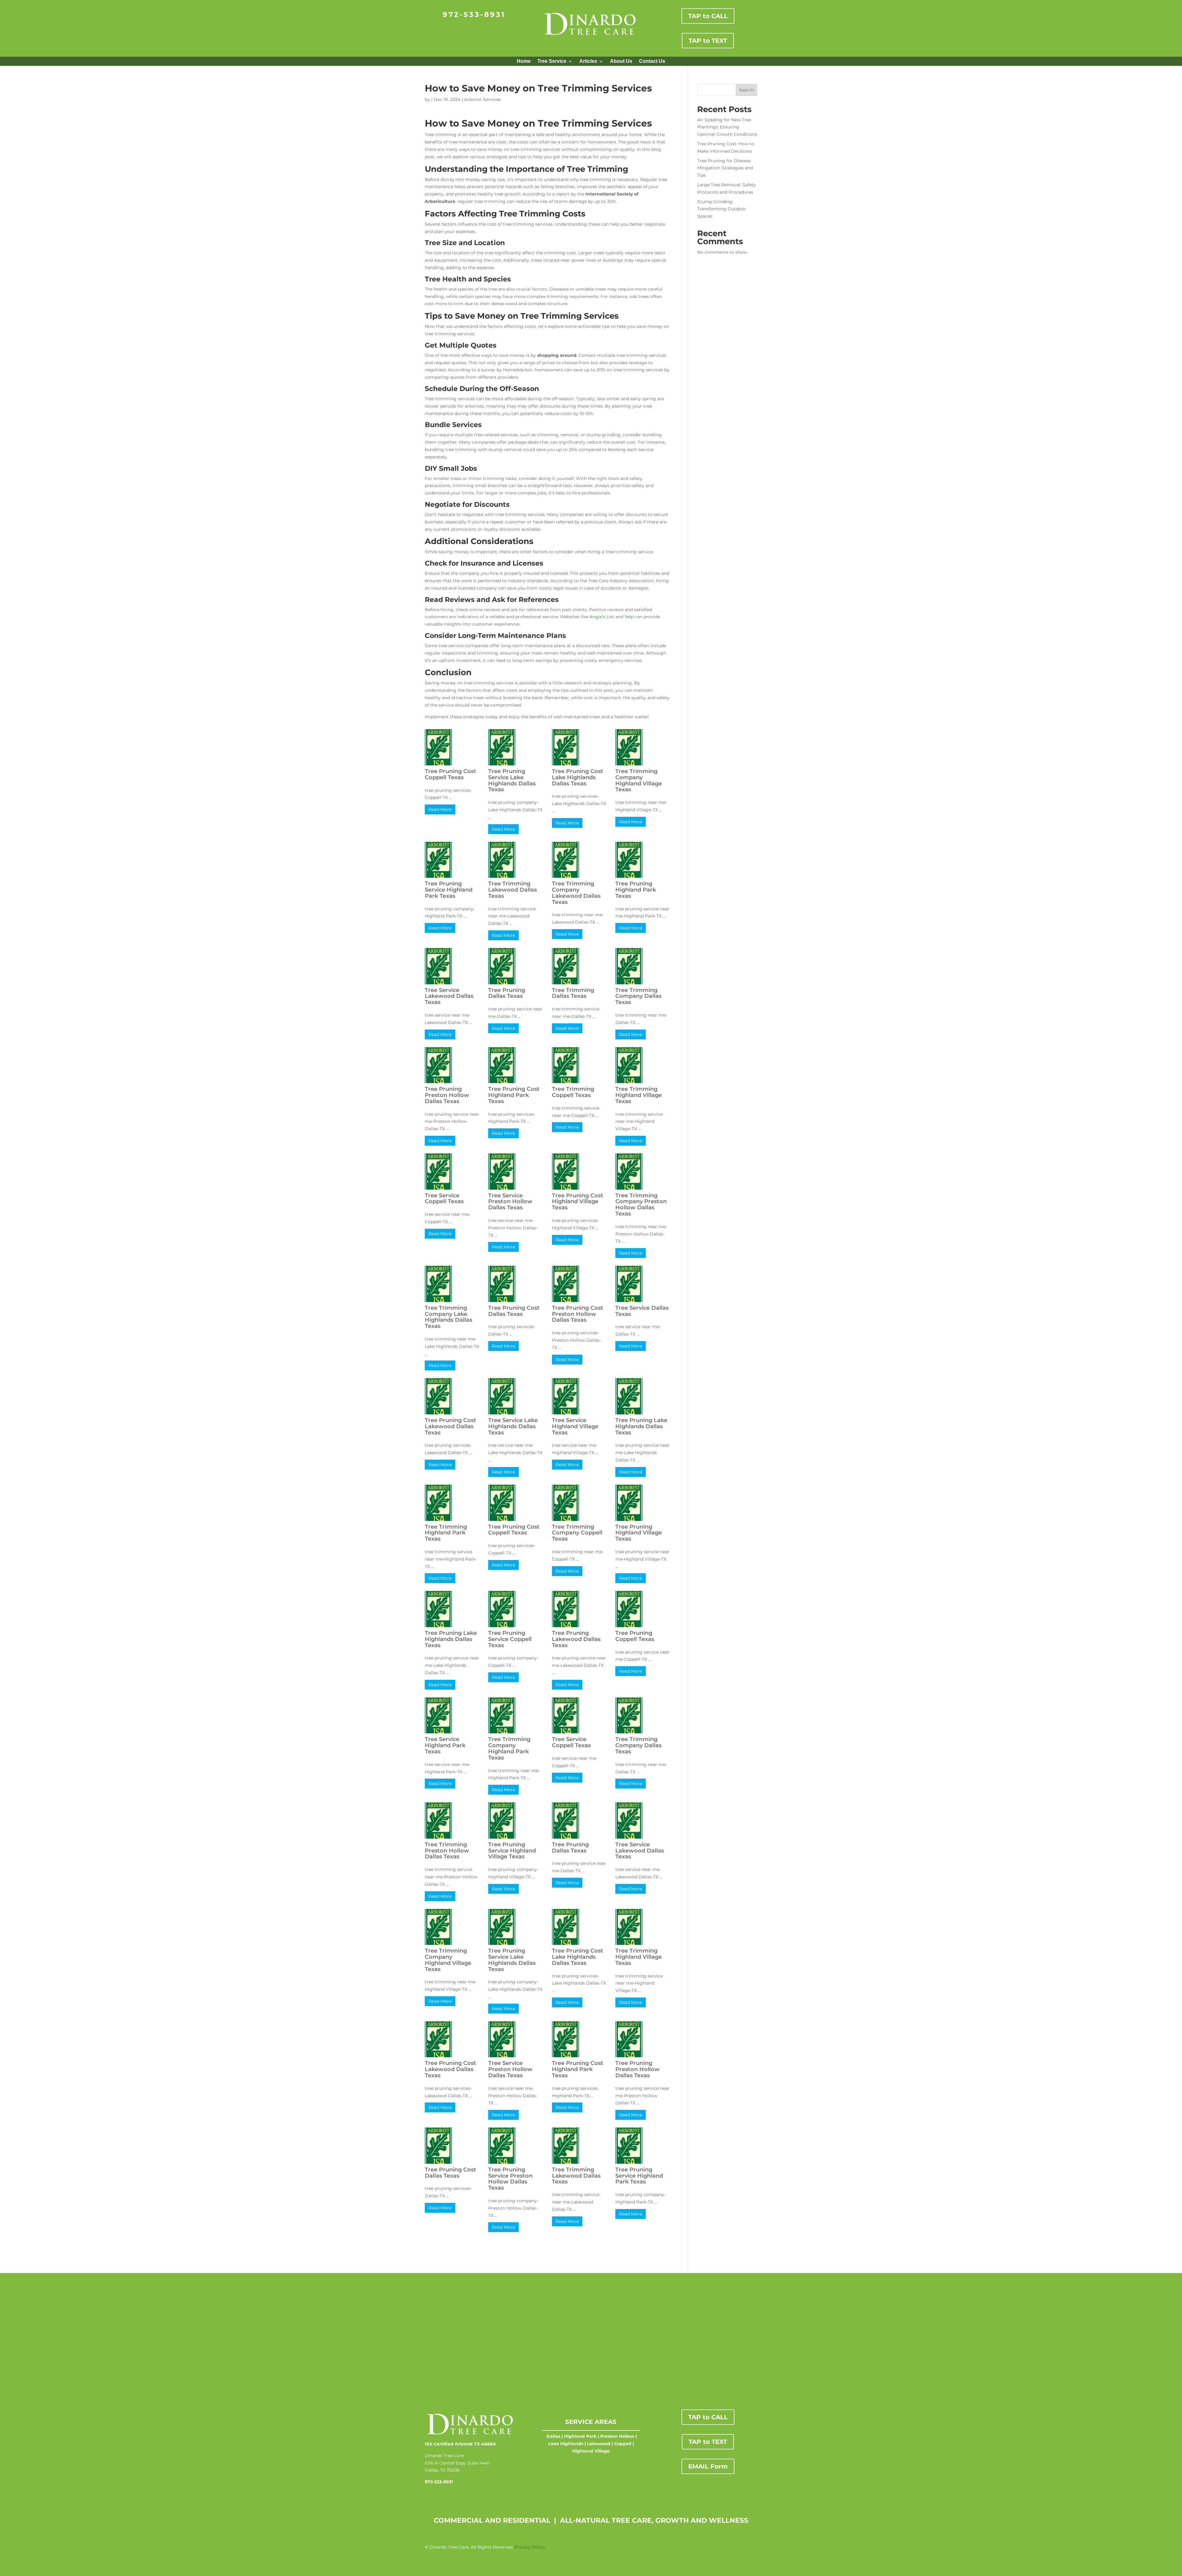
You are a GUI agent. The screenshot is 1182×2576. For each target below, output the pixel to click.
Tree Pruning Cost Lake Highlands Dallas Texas (578, 777)
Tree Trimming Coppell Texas (573, 1092)
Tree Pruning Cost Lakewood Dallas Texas (450, 1426)
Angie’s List (602, 617)
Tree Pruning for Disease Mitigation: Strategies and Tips (725, 168)
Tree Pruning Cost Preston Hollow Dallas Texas (578, 1314)
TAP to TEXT (708, 41)
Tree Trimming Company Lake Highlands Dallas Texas (448, 1317)
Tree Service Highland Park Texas (445, 1745)
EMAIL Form (708, 2466)
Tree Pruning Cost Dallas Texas (514, 1311)
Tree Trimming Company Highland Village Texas (639, 780)
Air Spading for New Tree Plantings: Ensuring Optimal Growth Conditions (727, 127)
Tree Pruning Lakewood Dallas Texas (576, 1639)
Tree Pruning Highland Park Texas (636, 890)
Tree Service (552, 61)
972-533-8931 (474, 14)
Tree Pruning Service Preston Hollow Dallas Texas (510, 2179)
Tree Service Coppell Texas (444, 1199)
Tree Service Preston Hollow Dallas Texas (510, 1202)
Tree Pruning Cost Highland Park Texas (514, 1095)
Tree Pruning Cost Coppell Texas (450, 774)
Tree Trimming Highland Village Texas (639, 1095)
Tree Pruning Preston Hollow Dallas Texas (447, 1095)
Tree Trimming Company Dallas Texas (638, 996)
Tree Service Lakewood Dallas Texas (449, 996)
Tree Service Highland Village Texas (575, 1426)
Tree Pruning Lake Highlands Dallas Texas (641, 1426)
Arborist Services (482, 99)
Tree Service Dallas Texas (642, 1311)
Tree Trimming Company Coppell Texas (577, 1533)
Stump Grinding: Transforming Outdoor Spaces (722, 209)
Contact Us (652, 61)
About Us (621, 61)
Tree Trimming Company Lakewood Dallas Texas (576, 893)
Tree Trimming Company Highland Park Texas (509, 1748)
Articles (588, 61)
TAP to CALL (708, 16)
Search (746, 90)
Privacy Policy (530, 2547)
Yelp (629, 617)
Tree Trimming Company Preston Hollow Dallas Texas (641, 1205)
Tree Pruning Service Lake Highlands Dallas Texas (512, 780)
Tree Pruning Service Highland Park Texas (449, 890)
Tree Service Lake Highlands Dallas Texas (513, 1426)
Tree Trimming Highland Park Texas (446, 1533)
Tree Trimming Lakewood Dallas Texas (513, 890)
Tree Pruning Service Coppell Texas (510, 1639)
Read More (440, 809)
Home (524, 61)
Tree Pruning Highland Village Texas (639, 1533)
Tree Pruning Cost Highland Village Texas (578, 1202)
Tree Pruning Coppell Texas (635, 1636)
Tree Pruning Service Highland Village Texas (512, 1851)
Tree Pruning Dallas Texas (507, 993)
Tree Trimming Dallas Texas (573, 993)
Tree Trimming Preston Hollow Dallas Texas (447, 1851)
